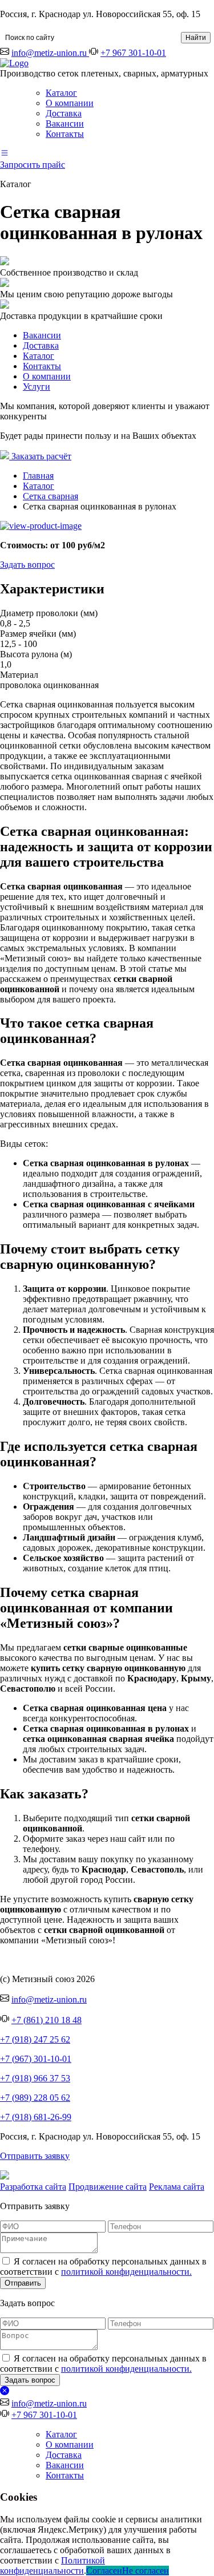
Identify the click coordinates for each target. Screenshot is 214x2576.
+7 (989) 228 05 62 (35, 2098)
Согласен (104, 2571)
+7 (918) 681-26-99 (36, 2117)
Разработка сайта (33, 2187)
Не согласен (146, 2571)
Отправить (23, 2283)
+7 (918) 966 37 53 (35, 2078)
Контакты (65, 134)
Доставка (64, 113)
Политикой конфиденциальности (53, 2565)
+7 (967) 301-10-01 (36, 2059)
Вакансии (65, 124)
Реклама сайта (177, 2187)
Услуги (37, 387)
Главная (38, 476)
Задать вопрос (27, 565)
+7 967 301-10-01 (133, 53)
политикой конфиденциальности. (126, 2272)
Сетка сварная (51, 496)
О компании (70, 103)
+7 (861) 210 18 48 (47, 2020)
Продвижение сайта (108, 2187)
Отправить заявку (35, 2156)
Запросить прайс (33, 165)
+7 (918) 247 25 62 (35, 2039)
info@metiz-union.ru (50, 53)
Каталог (61, 93)
